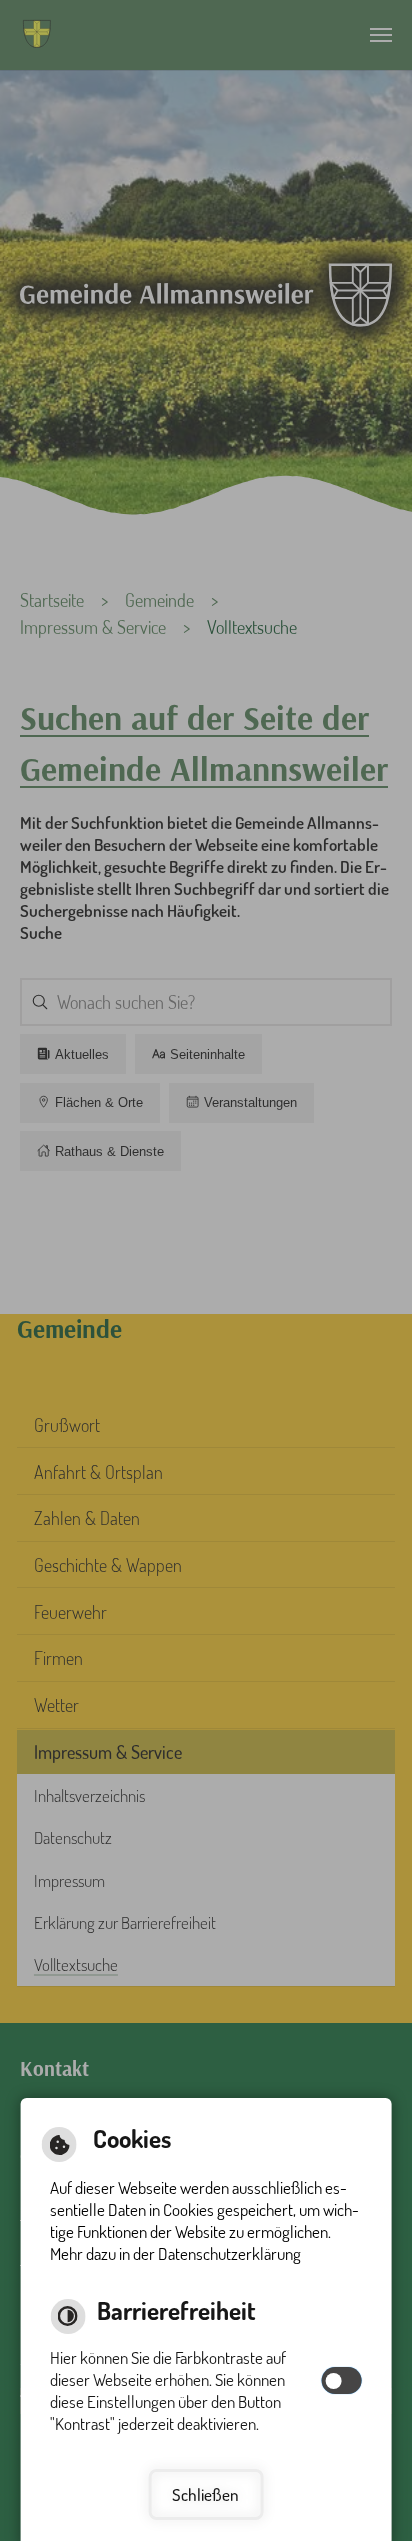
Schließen (205, 2494)
